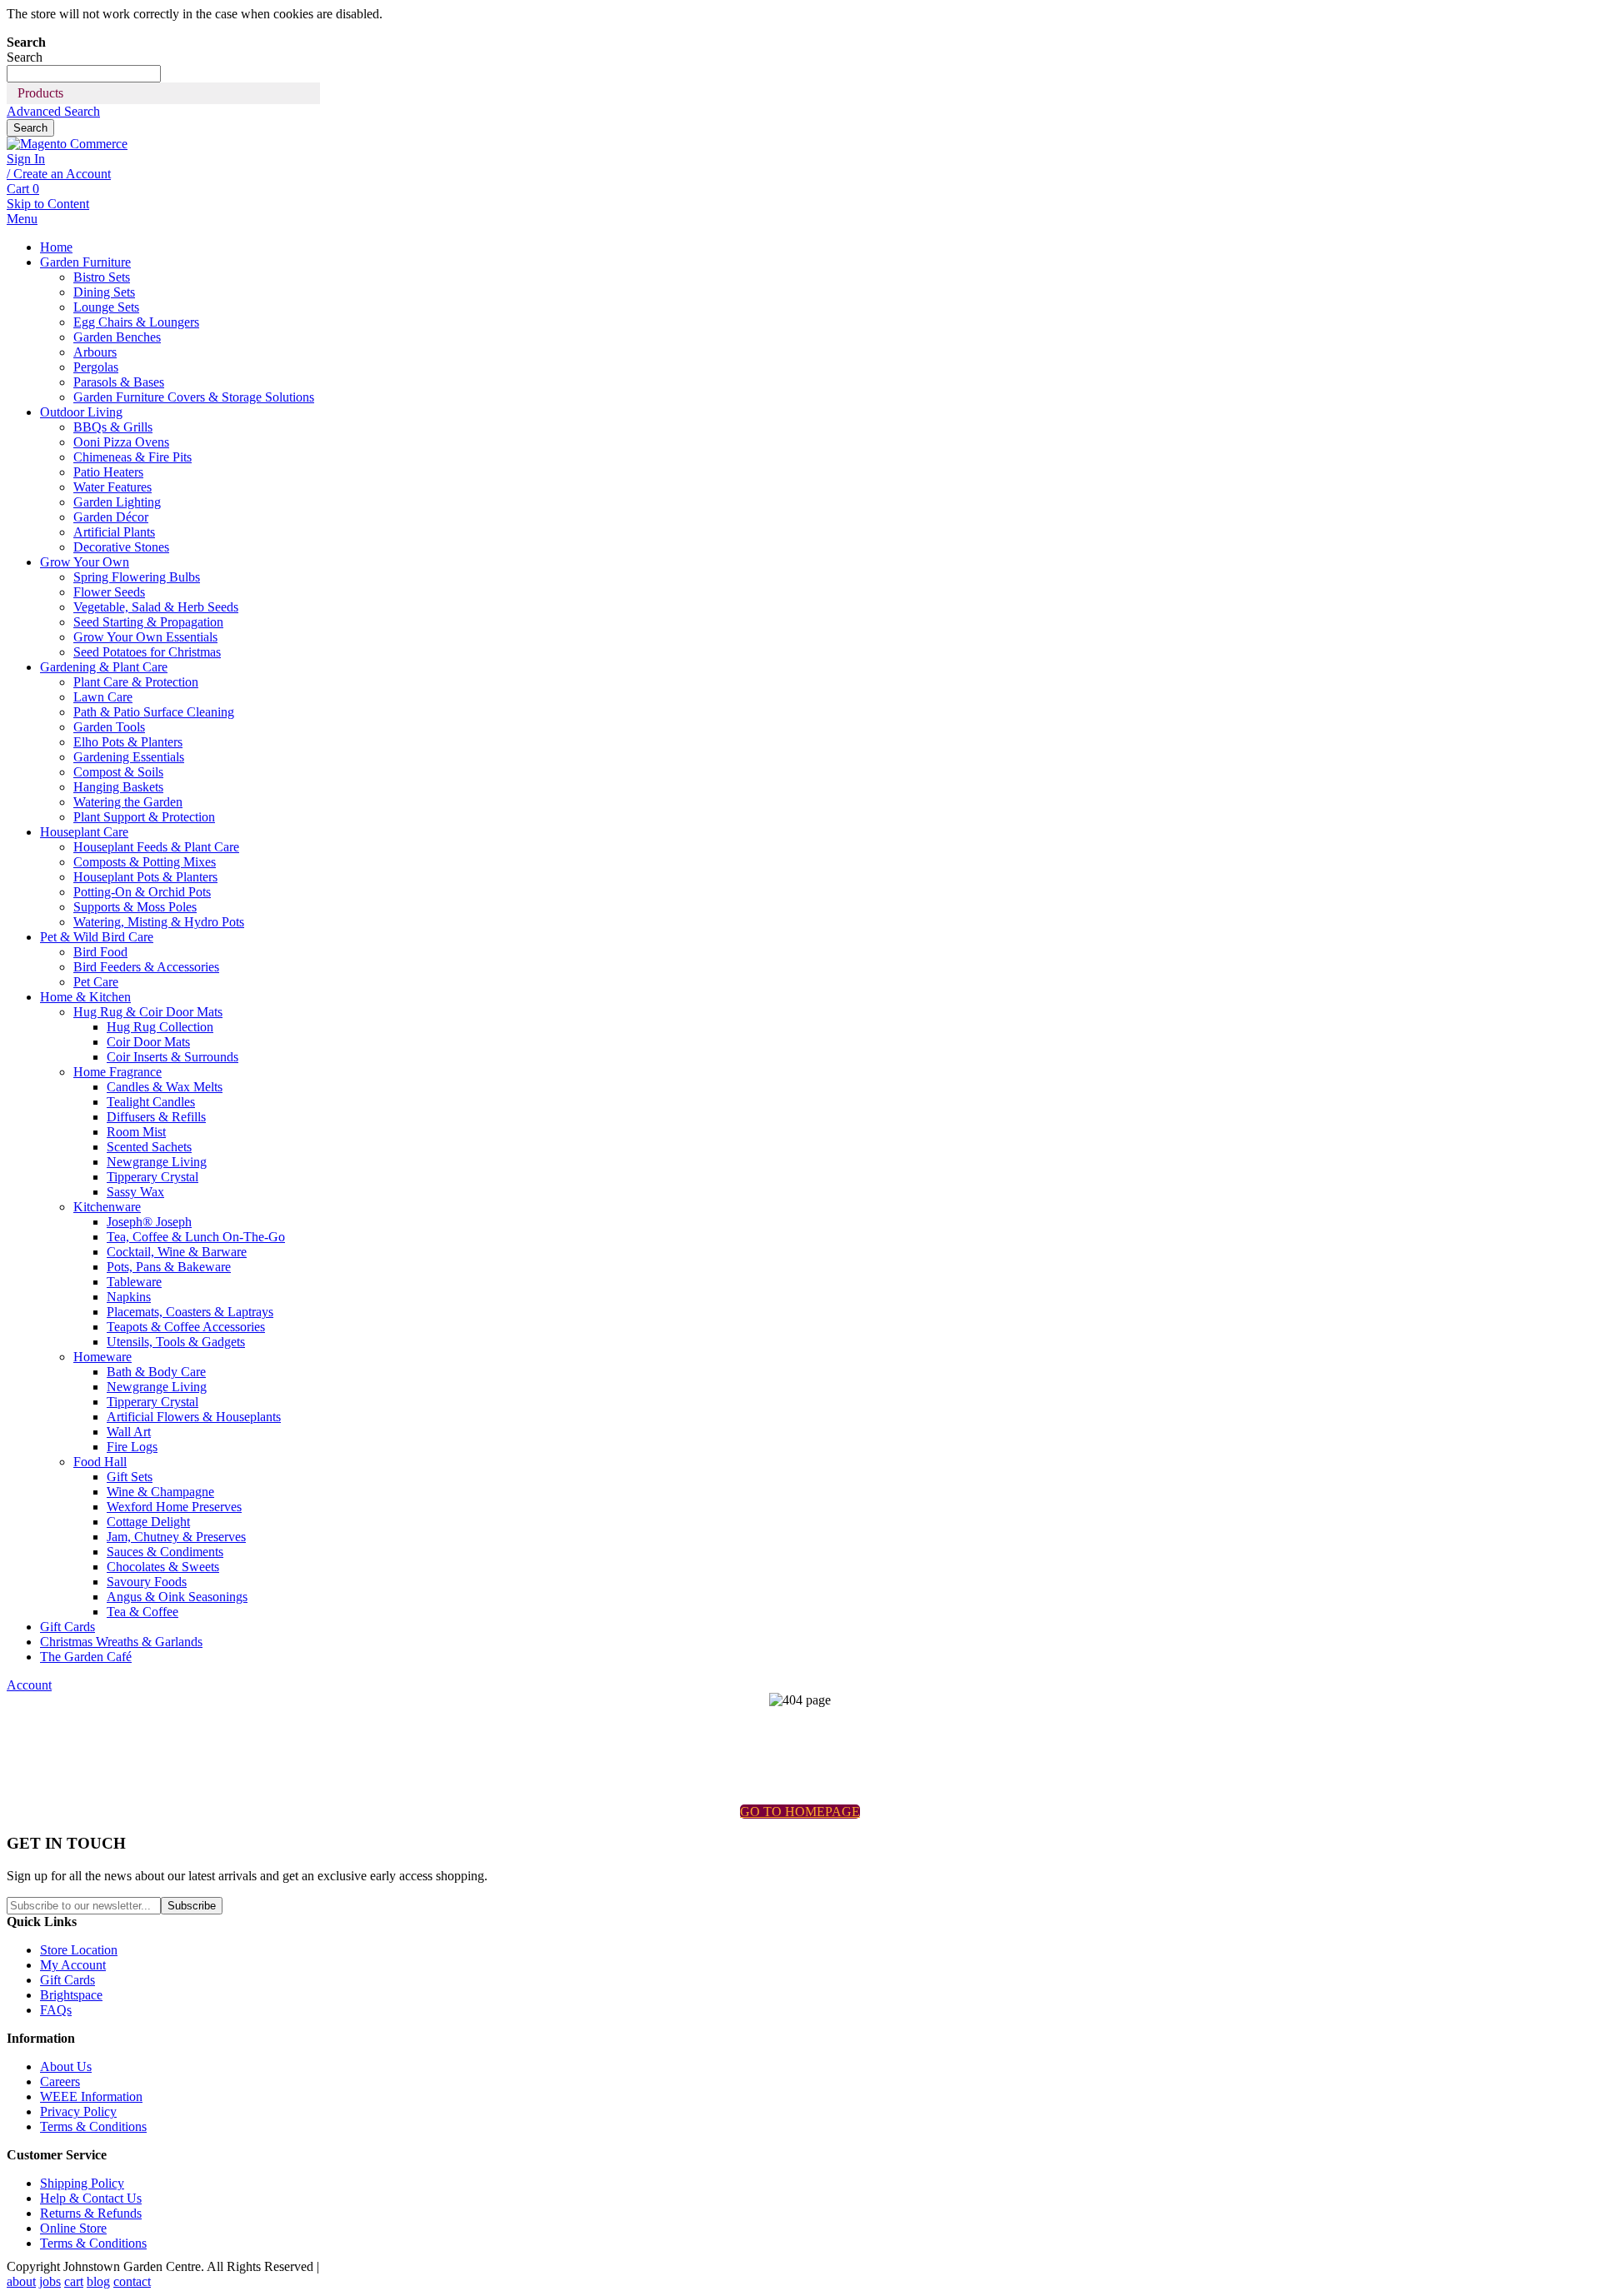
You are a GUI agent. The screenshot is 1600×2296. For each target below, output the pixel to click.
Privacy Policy (78, 2111)
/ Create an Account (59, 174)
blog (98, 2281)
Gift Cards (67, 1980)
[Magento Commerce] (67, 144)
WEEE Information (91, 2096)
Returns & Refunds (91, 2213)
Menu (22, 219)
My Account (73, 1965)
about (21, 2281)
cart (74, 2281)
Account (29, 1685)
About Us (66, 2066)
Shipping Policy (82, 2183)
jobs (50, 2281)
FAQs (56, 2010)
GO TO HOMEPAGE (800, 1812)
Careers (60, 2081)
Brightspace (71, 1995)
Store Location (79, 1950)
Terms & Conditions (93, 2126)
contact (132, 2281)
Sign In (26, 159)
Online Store (73, 2228)
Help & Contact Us (91, 2198)
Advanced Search (53, 111)
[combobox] (84, 74)
